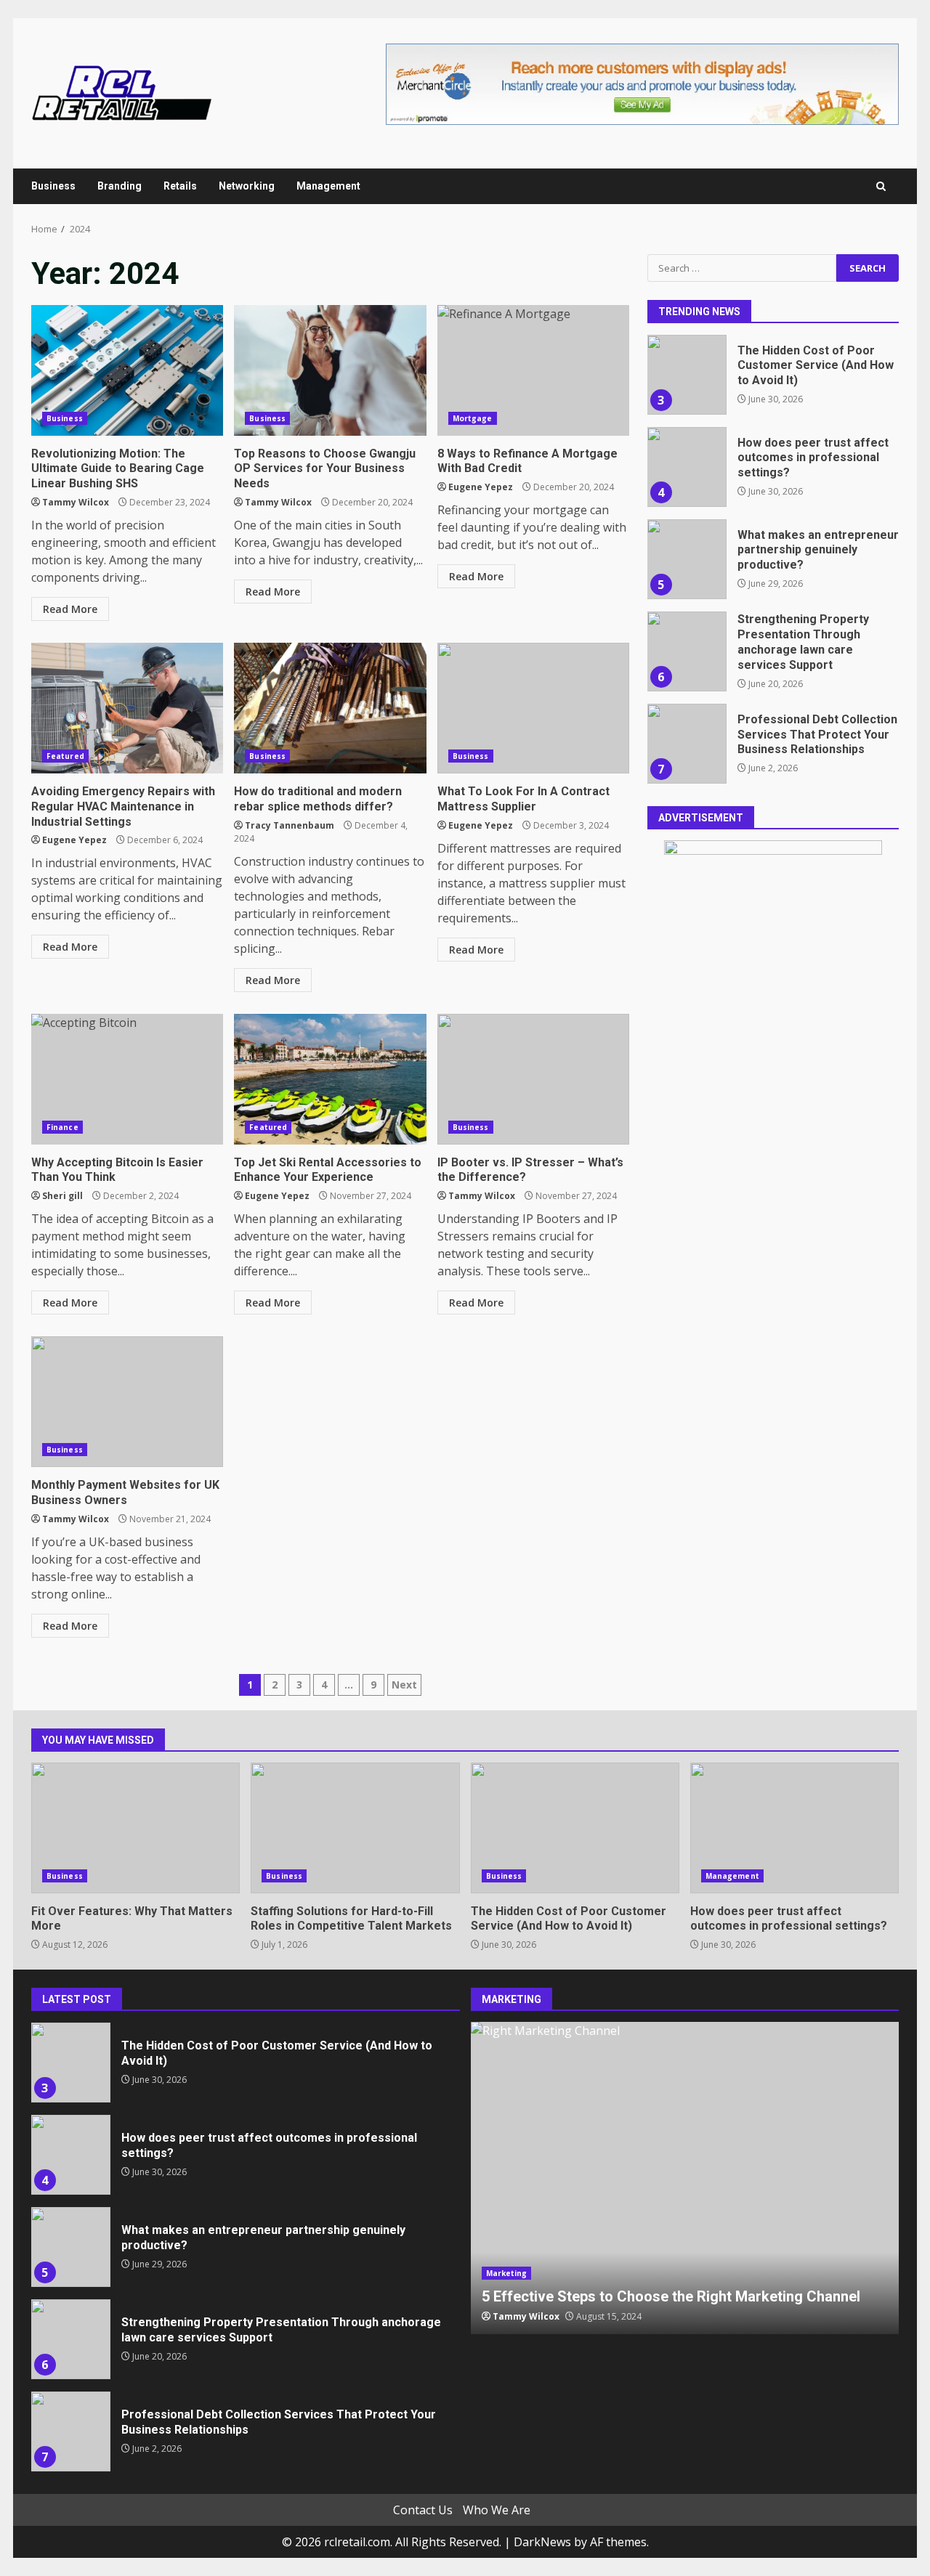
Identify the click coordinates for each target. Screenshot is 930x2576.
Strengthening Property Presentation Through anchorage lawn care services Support (687, 651)
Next (404, 1685)
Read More (70, 609)
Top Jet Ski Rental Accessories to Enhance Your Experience (330, 1079)
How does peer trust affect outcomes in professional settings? (687, 467)
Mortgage (473, 418)
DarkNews (542, 2542)
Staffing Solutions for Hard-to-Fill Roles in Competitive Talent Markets (355, 1828)
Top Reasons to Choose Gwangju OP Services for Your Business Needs (330, 370)
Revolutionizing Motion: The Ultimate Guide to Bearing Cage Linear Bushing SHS (127, 370)
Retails (180, 186)
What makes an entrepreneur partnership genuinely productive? (687, 559)
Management (328, 186)
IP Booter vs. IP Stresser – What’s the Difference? (533, 1079)
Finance (62, 1127)
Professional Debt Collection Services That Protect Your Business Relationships (687, 744)
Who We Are (497, 2510)
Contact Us (423, 2510)
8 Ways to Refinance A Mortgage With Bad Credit (533, 370)
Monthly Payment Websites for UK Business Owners (127, 1402)
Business (53, 186)
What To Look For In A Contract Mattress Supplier (533, 708)
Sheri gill (62, 1196)
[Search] (881, 186)
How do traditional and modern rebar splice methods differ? (330, 708)
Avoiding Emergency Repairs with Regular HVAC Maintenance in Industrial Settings (127, 708)
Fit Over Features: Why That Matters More (136, 1828)
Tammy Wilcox (76, 502)
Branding (120, 186)
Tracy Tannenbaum (290, 825)
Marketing (507, 2273)
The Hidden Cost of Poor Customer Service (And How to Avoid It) (687, 375)
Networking (247, 186)
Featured (65, 756)
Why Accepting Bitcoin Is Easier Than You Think (127, 1079)
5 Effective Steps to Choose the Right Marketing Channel (685, 2178)
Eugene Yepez (481, 487)
